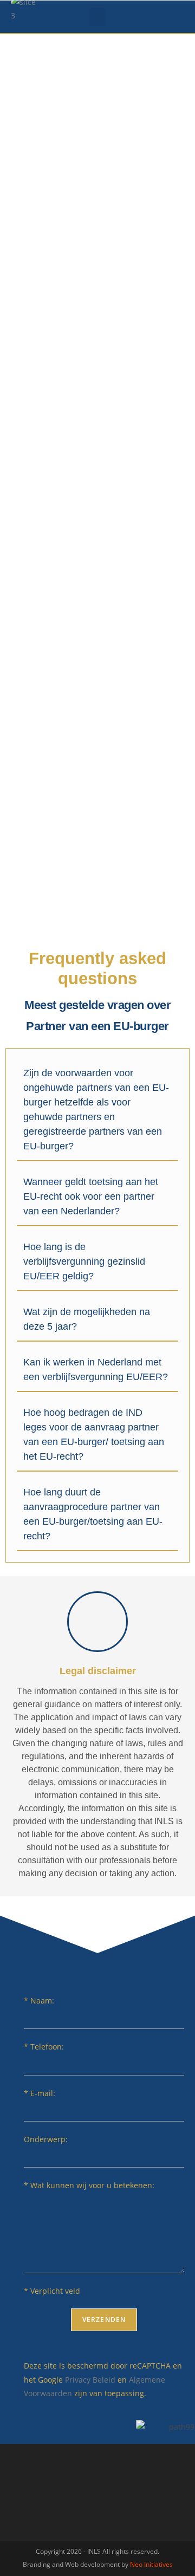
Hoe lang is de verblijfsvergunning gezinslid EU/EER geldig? (84, 1261)
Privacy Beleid (90, 2380)
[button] (97, 17)
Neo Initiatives (151, 2564)
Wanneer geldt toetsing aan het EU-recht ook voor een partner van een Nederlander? (91, 1196)
